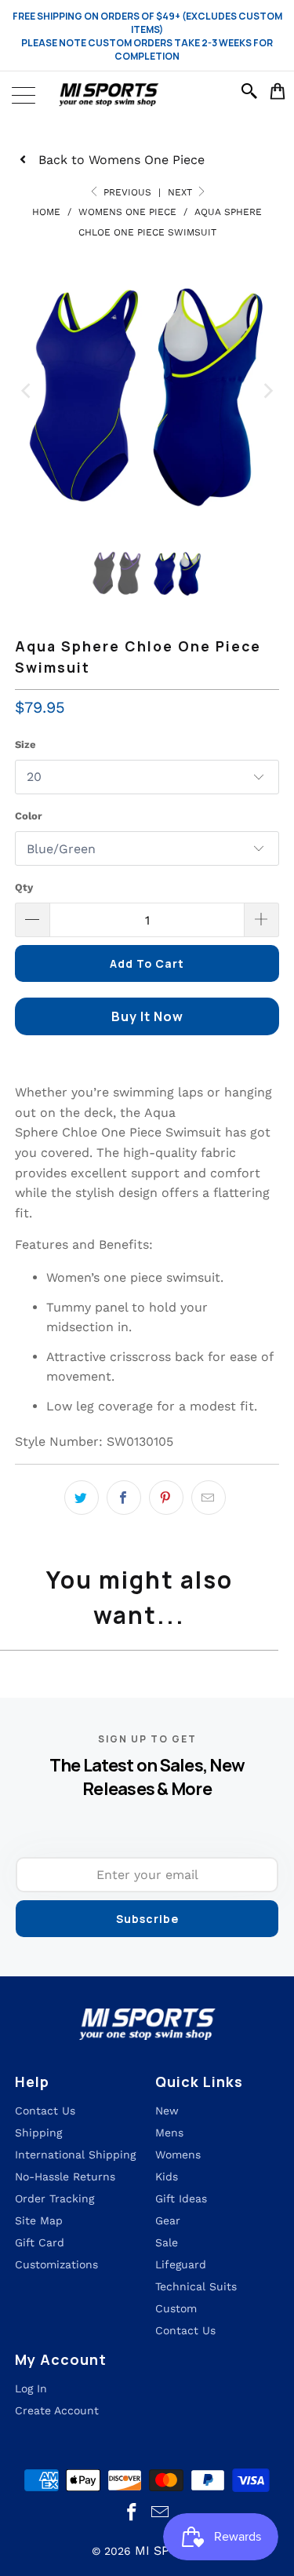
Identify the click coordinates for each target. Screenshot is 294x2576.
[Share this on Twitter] (82, 1498)
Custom (176, 2308)
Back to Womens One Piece (122, 160)
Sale (167, 2242)
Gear (168, 2220)
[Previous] (27, 390)
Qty (24, 887)
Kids (167, 2176)
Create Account (57, 2410)
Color (29, 816)
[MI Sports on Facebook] (132, 2513)
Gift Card (40, 2242)
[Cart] (278, 91)
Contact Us (185, 2330)
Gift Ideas (181, 2198)
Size (25, 744)
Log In (31, 2388)
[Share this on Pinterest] (166, 1498)
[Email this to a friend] (209, 1498)
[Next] (267, 390)
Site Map (39, 2220)
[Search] (252, 91)
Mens (169, 2133)
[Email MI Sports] (161, 2513)
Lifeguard (181, 2264)
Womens (178, 2155)
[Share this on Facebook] (124, 1498)
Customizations (56, 2264)
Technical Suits (196, 2286)
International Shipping (75, 2155)
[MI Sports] (147, 95)
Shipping (38, 2133)
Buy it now (147, 1016)
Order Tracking (54, 2198)
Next (181, 192)
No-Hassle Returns (65, 2176)
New (167, 2111)
